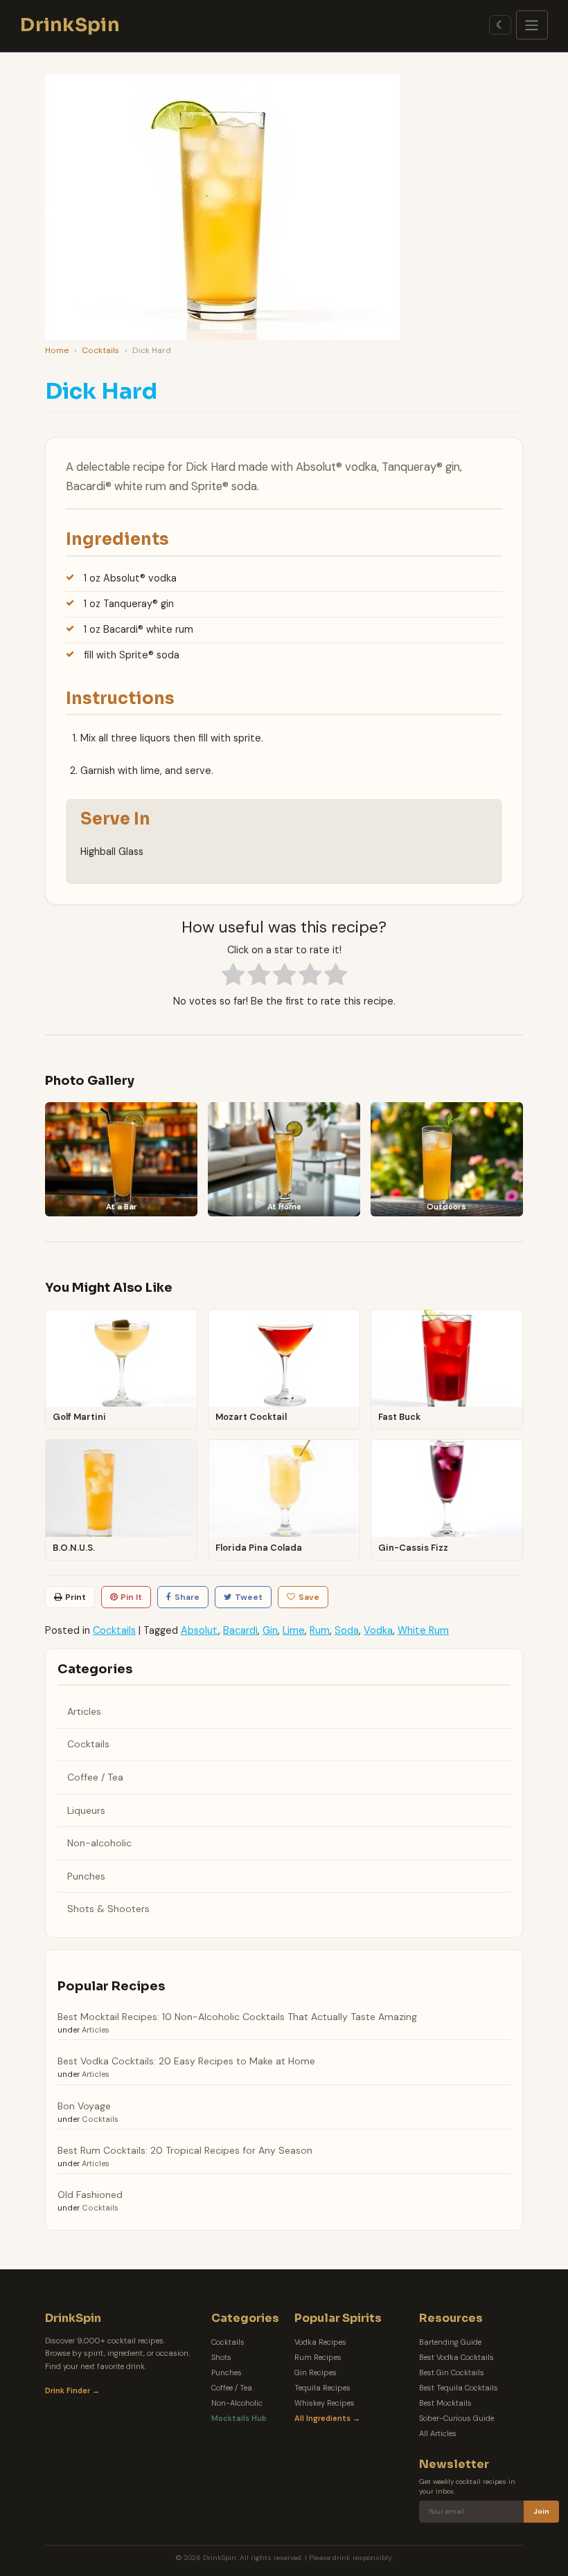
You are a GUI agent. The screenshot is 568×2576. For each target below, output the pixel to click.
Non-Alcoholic (237, 2403)
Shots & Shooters (108, 1909)
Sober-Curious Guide (456, 2418)
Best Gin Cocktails (452, 2372)
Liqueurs (86, 1810)
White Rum (423, 1630)
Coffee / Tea (95, 1777)
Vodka (378, 1630)
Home (57, 350)
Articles (84, 1711)
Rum (320, 1630)
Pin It (131, 1597)
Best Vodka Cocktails (456, 2357)
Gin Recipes (316, 2372)
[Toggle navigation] (532, 25)
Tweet (249, 1597)
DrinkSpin (70, 25)
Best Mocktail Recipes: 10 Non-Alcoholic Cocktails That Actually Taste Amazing (237, 2017)
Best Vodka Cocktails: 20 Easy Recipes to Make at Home (186, 2061)
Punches (86, 1876)
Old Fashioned (90, 2195)
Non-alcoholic (99, 1843)
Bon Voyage (84, 2106)
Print (76, 1597)
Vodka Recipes (320, 2342)
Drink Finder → (72, 2390)
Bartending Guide (450, 2342)
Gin (270, 1630)
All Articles (438, 2433)
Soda (347, 1630)
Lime (294, 1630)
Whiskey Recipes (325, 2403)
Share (187, 1597)
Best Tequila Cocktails (459, 2388)
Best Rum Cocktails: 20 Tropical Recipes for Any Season (185, 2150)
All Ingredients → (327, 2418)
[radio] (233, 976)
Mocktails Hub (239, 2418)
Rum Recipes (318, 2357)
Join (541, 2511)
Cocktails (100, 350)
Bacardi (240, 1630)
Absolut (199, 1630)
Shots (221, 2357)
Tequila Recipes (322, 2388)
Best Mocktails (445, 2403)
